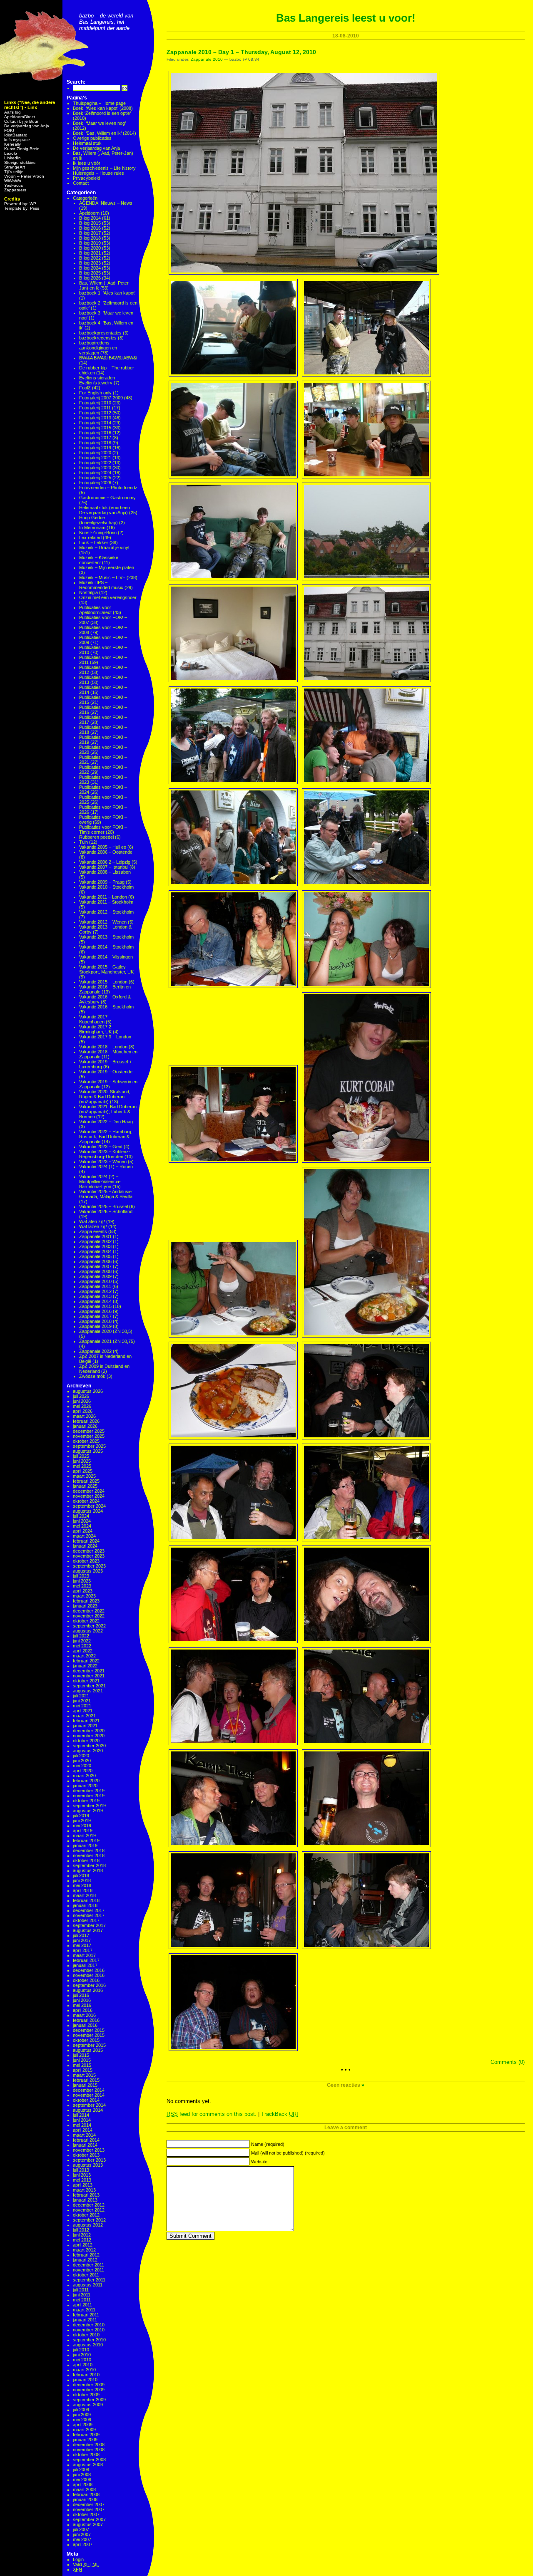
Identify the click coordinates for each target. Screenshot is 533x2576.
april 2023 (83, 1591)
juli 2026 (81, 1396)
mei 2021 (82, 1706)
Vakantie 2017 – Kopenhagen (95, 1019)
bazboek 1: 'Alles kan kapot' (107, 293)
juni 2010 (82, 2355)
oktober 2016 (86, 1980)
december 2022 (89, 1611)
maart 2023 (84, 1596)
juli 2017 (81, 1935)
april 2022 (83, 1651)
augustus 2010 (88, 2345)
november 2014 (89, 2095)
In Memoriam (92, 528)
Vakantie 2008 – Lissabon (105, 872)
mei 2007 (82, 2539)
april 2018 (83, 1890)
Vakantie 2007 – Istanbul (104, 867)
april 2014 (83, 2130)
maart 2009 (84, 2430)
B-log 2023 (90, 263)
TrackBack (280, 2114)
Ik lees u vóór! (87, 163)
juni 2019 (82, 1821)
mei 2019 (82, 1825)
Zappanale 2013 (95, 1296)
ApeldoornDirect (20, 117)
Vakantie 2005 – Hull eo (103, 847)
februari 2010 (86, 2375)
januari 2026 (85, 1426)
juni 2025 (82, 1461)
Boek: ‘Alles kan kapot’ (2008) (103, 108)
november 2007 (89, 2509)
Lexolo (11, 153)
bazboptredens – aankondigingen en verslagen (98, 348)
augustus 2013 (88, 2165)
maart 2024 (84, 1536)
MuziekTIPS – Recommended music (101, 585)
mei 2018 (82, 1885)
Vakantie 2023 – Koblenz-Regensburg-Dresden (105, 1154)
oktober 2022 (86, 1621)
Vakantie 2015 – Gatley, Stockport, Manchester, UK (106, 969)
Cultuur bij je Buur (21, 121)
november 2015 (89, 2035)
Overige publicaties (92, 138)
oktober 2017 (86, 1920)
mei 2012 (82, 2240)
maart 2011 (84, 2310)
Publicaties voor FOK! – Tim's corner (103, 830)
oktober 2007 (86, 2514)
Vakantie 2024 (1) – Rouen (106, 1167)
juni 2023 (82, 1581)
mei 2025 (82, 1466)
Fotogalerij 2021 (95, 458)
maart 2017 (84, 1955)
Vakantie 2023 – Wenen (103, 1162)
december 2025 (89, 1431)
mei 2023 (82, 1586)
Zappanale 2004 (95, 1251)
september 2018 (89, 1865)
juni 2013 (82, 2175)
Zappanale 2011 (95, 1286)
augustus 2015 (88, 2050)
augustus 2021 (88, 1691)
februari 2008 (86, 2494)
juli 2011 (81, 2290)
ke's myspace (17, 140)
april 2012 (83, 2245)
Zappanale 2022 (95, 1351)
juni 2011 (82, 2295)
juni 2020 (82, 1761)
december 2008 (89, 2445)
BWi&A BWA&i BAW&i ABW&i (108, 358)
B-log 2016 (90, 228)
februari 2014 (86, 2140)
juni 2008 (82, 2474)
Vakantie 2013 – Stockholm (106, 937)
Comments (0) (508, 2062)
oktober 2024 (86, 1501)
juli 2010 (81, 2350)
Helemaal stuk (87, 143)
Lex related (90, 537)
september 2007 (89, 2519)
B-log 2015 (90, 223)
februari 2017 (86, 1960)
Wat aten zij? (92, 1221)
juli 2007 (81, 2529)
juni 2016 (82, 2000)
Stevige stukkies (20, 162)
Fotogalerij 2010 (95, 403)
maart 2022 (84, 1656)
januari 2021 (85, 1726)
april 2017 (83, 1950)
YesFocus (14, 185)
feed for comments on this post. (212, 2114)
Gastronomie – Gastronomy (107, 498)
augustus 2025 (88, 1451)
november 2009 (89, 2390)
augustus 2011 (88, 2285)
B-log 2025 (90, 273)
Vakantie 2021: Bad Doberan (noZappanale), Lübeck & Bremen (108, 1112)
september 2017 (89, 1925)
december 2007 (89, 2504)
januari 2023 (85, 1606)
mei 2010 (82, 2360)
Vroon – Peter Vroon (24, 176)
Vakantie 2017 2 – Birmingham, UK (97, 1029)
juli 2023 (81, 1576)
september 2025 (89, 1446)
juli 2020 (81, 1756)
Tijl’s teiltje (14, 172)
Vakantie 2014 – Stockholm (106, 947)
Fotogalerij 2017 (95, 438)
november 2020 (89, 1736)
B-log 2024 (90, 268)
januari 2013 (85, 2200)
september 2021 (89, 1686)
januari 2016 (85, 2025)
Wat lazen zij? (93, 1226)
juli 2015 (81, 2055)
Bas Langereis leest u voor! (346, 18)
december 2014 (89, 2090)
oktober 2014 (86, 2100)
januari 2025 (85, 1486)
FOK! (9, 130)
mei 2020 (82, 1766)
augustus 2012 (88, 2225)
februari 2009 (86, 2435)
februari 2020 (86, 1781)
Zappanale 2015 (95, 1306)
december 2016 (89, 1970)
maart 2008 (84, 2489)
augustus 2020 (88, 1751)
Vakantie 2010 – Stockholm (106, 887)
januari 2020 (85, 1786)
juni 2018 (82, 1880)
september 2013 (89, 2160)
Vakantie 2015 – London (103, 982)
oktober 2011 (86, 2275)
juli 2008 (81, 2469)
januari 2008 (85, 2499)
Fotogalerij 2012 (95, 413)
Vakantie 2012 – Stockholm (106, 912)
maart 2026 (84, 1416)
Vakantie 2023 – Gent (101, 1147)
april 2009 (83, 2425)
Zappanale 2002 (95, 1241)
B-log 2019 (90, 243)
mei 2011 (82, 2300)
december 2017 (89, 1910)
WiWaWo (13, 181)
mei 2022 (82, 1646)
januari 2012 (85, 2260)
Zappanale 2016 (95, 1311)
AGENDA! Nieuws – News (106, 203)
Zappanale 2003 (95, 1246)
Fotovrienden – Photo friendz (108, 488)
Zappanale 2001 (95, 1236)
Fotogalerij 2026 (95, 483)
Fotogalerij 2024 (95, 473)
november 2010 (89, 2330)
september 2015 (89, 2045)
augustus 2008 (88, 2465)
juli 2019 (81, 1816)
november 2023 (89, 1556)
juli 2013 (81, 2170)
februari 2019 (86, 1840)
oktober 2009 (86, 2395)
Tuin (83, 842)
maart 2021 (84, 1716)
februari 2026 (86, 1421)
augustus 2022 (88, 1631)
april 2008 (83, 2484)
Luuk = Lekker (94, 542)
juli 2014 (81, 2115)
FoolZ (85, 388)
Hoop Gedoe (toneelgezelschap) (98, 520)
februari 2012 (86, 2255)
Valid (86, 2564)
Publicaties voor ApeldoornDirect (95, 610)
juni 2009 (82, 2415)
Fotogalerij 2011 (95, 408)
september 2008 (89, 2460)
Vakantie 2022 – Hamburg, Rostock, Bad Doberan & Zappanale (106, 1137)
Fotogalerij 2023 (95, 468)
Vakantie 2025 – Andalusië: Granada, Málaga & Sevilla (106, 1194)
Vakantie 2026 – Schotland (106, 1211)
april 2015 (83, 2070)
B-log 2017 (90, 233)
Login (78, 2559)
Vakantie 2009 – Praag (102, 882)
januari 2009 (85, 2440)
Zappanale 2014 (95, 1301)
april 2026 (83, 1411)
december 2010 (89, 2325)
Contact (81, 183)
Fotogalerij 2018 (95, 443)
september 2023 (89, 1566)
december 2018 (89, 1850)
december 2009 (89, 2385)
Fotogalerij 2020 (95, 453)
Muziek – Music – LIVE (102, 577)
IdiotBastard (16, 135)
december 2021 (89, 1671)
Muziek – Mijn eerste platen (107, 567)
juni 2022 (82, 1641)
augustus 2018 (88, 1870)
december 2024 (89, 1491)
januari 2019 (85, 1845)
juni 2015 (82, 2060)
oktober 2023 (86, 1561)
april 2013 (83, 2185)
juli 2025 (81, 1456)
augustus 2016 (88, 1990)
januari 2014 (85, 2145)
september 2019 (89, 1806)
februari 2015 (86, 2080)
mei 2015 (82, 2065)
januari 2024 (85, 1546)
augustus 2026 (88, 1391)
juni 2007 (82, 2534)
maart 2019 (84, 1835)
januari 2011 (85, 2320)
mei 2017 (82, 1945)
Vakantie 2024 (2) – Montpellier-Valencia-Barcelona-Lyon (100, 1181)
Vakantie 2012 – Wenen (103, 922)
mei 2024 (82, 1526)
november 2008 (89, 2450)
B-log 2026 (90, 278)
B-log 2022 (90, 258)
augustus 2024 (88, 1511)
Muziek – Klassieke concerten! (99, 560)
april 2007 (83, 2544)
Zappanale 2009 (95, 1276)
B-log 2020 (90, 248)
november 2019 (89, 1796)
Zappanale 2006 (95, 1261)
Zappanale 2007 (95, 1266)
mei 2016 (82, 2005)
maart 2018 (84, 1895)
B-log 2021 (90, 253)
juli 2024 (81, 1516)
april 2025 (83, 1471)
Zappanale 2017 (95, 1316)
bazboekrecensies (98, 338)
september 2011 (89, 2280)
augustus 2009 (88, 2405)
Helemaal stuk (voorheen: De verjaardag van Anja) (105, 510)
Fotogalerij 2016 (95, 433)
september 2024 (89, 1506)
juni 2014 (82, 2120)
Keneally (12, 144)
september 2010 (89, 2340)
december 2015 (89, 2030)
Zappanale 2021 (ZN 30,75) (107, 1341)
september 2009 (89, 2400)
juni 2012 (82, 2235)
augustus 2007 (88, 2524)
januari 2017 (85, 1965)
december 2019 (89, 1791)
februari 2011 (86, 2315)
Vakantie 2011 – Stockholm (106, 902)
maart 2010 (84, 2370)
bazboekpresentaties (100, 333)
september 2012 (89, 2220)
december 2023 (89, 1551)
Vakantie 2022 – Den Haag (106, 1122)
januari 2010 (85, 2380)
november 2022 (89, 1616)
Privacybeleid (86, 178)
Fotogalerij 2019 (95, 448)
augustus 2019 (88, 1811)
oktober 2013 (86, 2155)
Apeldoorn (89, 213)
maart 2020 (84, 1776)
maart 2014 (84, 2135)
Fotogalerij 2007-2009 (101, 398)
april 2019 (83, 1830)
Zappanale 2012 (95, 1291)
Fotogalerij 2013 (95, 418)
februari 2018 (86, 1900)
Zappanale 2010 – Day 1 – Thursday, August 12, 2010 (241, 52)
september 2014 (89, 2105)
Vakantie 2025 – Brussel (103, 1206)
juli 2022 (81, 1636)
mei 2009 (82, 2420)
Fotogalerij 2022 (95, 463)
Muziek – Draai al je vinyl (104, 547)
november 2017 (89, 1915)
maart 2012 (84, 2250)
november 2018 (89, 1855)
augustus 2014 (88, 2110)
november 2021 (89, 1676)
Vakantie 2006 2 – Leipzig (105, 862)
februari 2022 (86, 1661)
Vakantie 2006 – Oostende (106, 852)
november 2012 (89, 2210)
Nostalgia (88, 592)
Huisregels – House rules (98, 173)
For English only (95, 393)
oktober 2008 (86, 2455)
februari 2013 (86, 2195)
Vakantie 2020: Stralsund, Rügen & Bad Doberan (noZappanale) (105, 1097)
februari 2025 (86, 1481)
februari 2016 (86, 2020)
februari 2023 (86, 1601)
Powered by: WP (20, 204)
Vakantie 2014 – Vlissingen (106, 957)
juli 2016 (81, 1995)
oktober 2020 (86, 1741)
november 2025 (89, 1436)
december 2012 (89, 2205)
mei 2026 (82, 1406)
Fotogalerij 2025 (95, 478)
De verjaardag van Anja (27, 126)
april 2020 (83, 1771)
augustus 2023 (88, 1571)
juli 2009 (81, 2410)
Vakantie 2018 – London (103, 1047)
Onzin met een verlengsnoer (108, 597)
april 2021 (83, 1711)
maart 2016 (84, 2015)
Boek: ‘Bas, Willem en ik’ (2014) (105, 133)
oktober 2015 (86, 2040)
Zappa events (93, 1231)
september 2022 (89, 1626)
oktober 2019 (86, 1801)
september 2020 (89, 1746)
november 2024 (89, 1496)
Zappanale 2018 (95, 1321)
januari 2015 (85, 2085)
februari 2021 (86, 1721)
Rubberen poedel (96, 837)
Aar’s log (12, 112)
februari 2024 (86, 1541)
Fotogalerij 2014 (95, 423)
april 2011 (82, 2305)
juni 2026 (82, 1401)
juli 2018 (81, 1875)
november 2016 (89, 1975)
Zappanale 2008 (95, 1271)
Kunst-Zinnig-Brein (22, 149)
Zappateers (15, 190)
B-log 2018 (90, 238)
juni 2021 (82, 1701)
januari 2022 (85, 1666)
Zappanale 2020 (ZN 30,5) (106, 1331)
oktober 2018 (86, 1860)
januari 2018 (85, 1905)
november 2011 (88, 2270)
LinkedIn (12, 158)
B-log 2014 (90, 218)
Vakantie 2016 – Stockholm (106, 1007)
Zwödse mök (92, 1376)
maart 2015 (84, 2075)
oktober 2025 (86, 1441)
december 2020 (89, 1731)
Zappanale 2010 (95, 1281)
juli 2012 (81, 2230)
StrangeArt (15, 167)
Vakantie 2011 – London (103, 897)
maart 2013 (84, 2190)
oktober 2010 (86, 2335)
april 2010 (83, 2365)
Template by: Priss (22, 208)
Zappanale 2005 (95, 1256)
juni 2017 (82, 1940)
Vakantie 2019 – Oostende (106, 1072)
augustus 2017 (88, 1930)
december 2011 (88, 2265)
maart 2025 (84, 1476)
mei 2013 (82, 2180)
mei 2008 (82, 2479)
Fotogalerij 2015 (95, 428)
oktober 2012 (86, 2215)
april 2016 (83, 2010)
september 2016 (89, 1985)
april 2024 (83, 1531)
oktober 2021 (86, 1681)
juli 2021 (81, 1696)
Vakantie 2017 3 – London (105, 1037)
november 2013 (89, 2150)
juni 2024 (82, 1521)
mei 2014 (82, 2125)
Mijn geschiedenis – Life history (104, 168)
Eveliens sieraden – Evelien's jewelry (99, 380)
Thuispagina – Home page (99, 103)
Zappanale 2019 (95, 1326)
